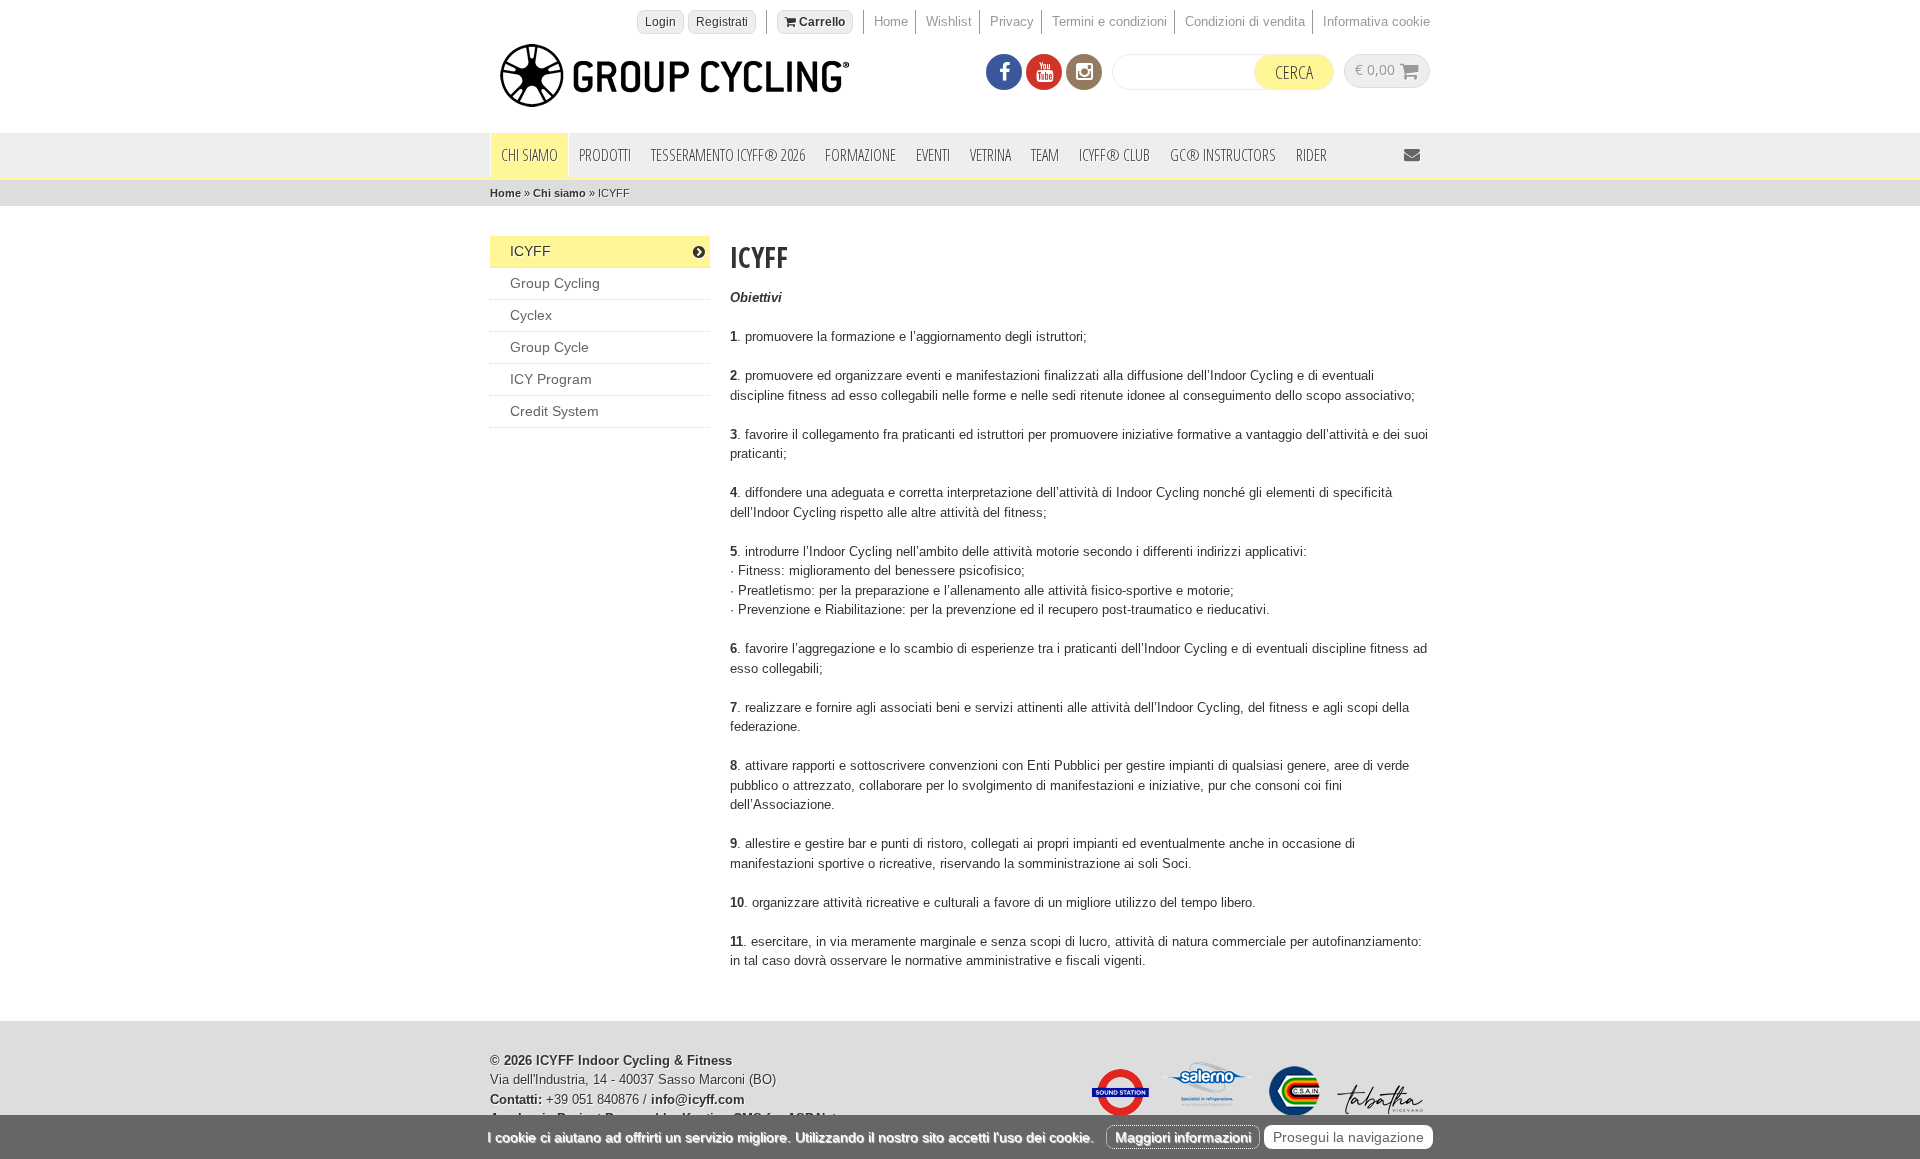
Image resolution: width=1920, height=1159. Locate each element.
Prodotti (605, 155)
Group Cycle (549, 347)
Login (660, 22)
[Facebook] (1004, 74)
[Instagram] (1084, 74)
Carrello (820, 22)
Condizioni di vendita (1245, 21)
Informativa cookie (1376, 21)
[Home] (685, 78)
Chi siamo (529, 155)
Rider (1311, 155)
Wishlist (949, 21)
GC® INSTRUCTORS (1223, 155)
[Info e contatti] (1412, 154)
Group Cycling (555, 283)
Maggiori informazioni (1183, 1137)
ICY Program (551, 379)
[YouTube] (1044, 74)
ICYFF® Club (1114, 155)
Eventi (933, 155)
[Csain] (1289, 1111)
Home (891, 21)
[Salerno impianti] (1204, 1111)
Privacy (1012, 21)
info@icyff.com (698, 1099)
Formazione (860, 155)
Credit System (554, 411)
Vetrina (990, 155)
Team (1045, 155)
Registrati (722, 22)
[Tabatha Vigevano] (1375, 1111)
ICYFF (530, 251)
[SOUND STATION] (1115, 1111)
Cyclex (531, 315)
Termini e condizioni (1109, 21)
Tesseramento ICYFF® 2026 (728, 155)
